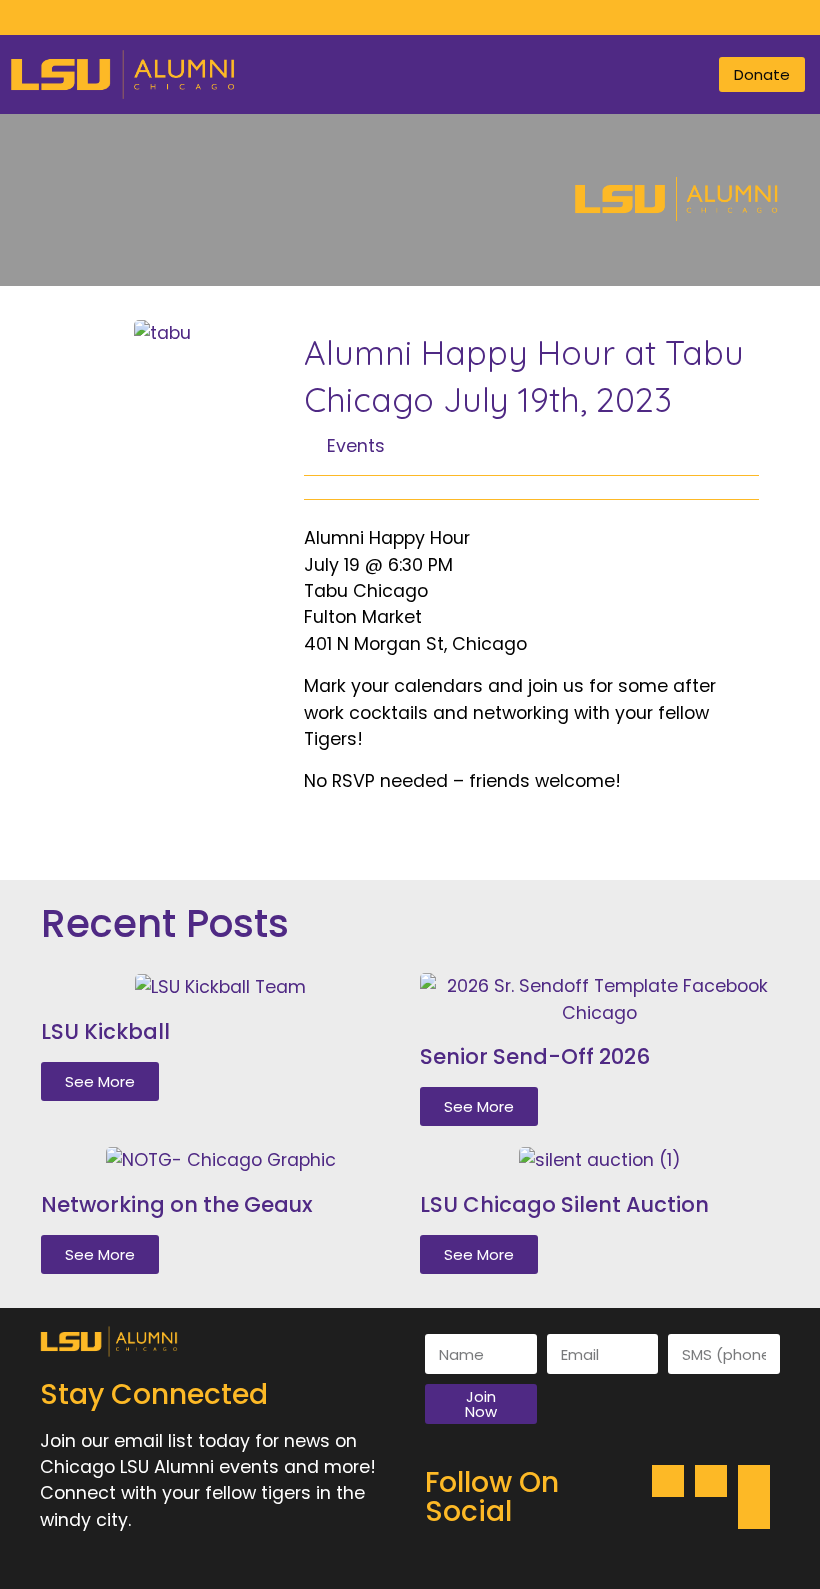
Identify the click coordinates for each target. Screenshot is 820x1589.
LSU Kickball (105, 1031)
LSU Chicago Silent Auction (564, 1204)
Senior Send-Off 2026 (535, 1056)
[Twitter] (424, 17)
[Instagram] (395, 17)
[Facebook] (366, 17)
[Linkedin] (453, 17)
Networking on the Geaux (177, 1204)
